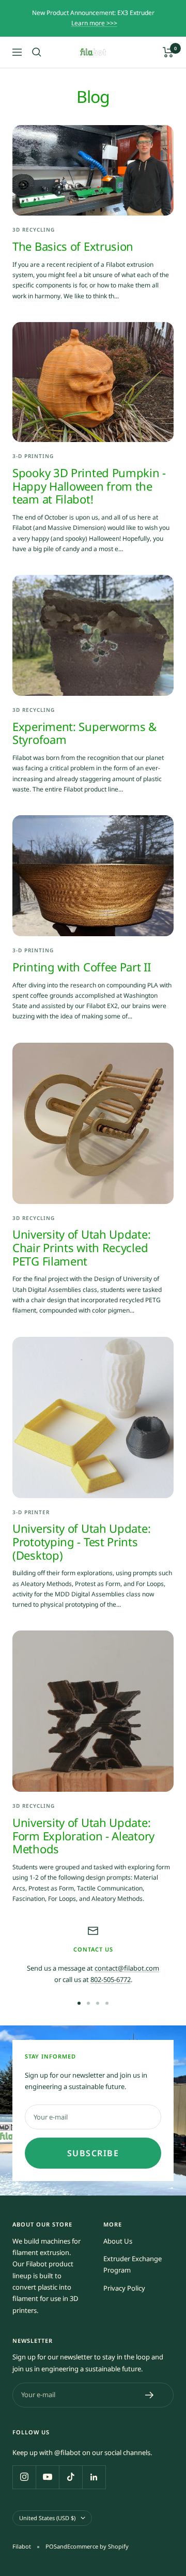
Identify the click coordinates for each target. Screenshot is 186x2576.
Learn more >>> (94, 23)
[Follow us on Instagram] (24, 2477)
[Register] (150, 2395)
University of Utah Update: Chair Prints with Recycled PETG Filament (81, 1247)
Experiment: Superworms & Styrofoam (84, 733)
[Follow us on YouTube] (47, 2477)
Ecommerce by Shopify (98, 2546)
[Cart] (168, 52)
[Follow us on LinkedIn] (94, 2477)
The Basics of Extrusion (73, 246)
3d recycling (34, 230)
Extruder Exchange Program (133, 2264)
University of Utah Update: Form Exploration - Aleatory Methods (83, 1835)
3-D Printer (31, 1512)
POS (51, 2546)
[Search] (37, 52)
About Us (118, 2241)
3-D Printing (33, 456)
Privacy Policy (124, 2288)
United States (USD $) (47, 2518)
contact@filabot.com (127, 1968)
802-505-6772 (111, 1979)
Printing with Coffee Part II (82, 967)
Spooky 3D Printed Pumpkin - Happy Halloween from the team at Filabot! (89, 486)
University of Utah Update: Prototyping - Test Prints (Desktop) (81, 1541)
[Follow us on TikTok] (71, 2477)
